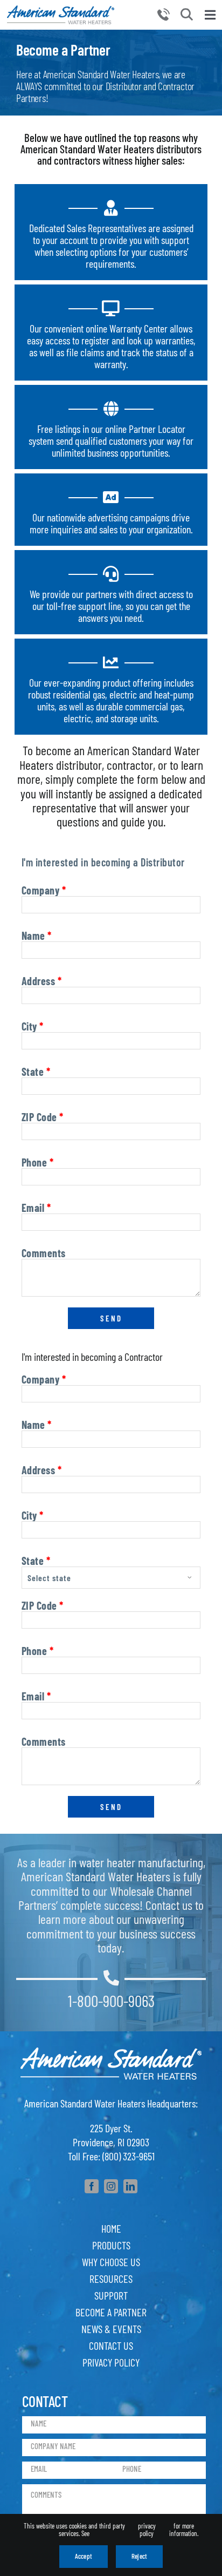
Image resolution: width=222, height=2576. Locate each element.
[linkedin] (130, 2186)
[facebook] (92, 2186)
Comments (44, 1253)
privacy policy (147, 2530)
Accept (84, 2556)
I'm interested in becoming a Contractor (92, 1357)
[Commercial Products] (61, 11)
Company (44, 890)
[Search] (187, 14)
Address (42, 981)
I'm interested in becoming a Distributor (103, 862)
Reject (139, 2556)
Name (37, 936)
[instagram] (111, 2186)
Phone (38, 1162)
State (36, 1072)
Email (36, 1208)
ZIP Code (43, 1117)
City (33, 1026)
